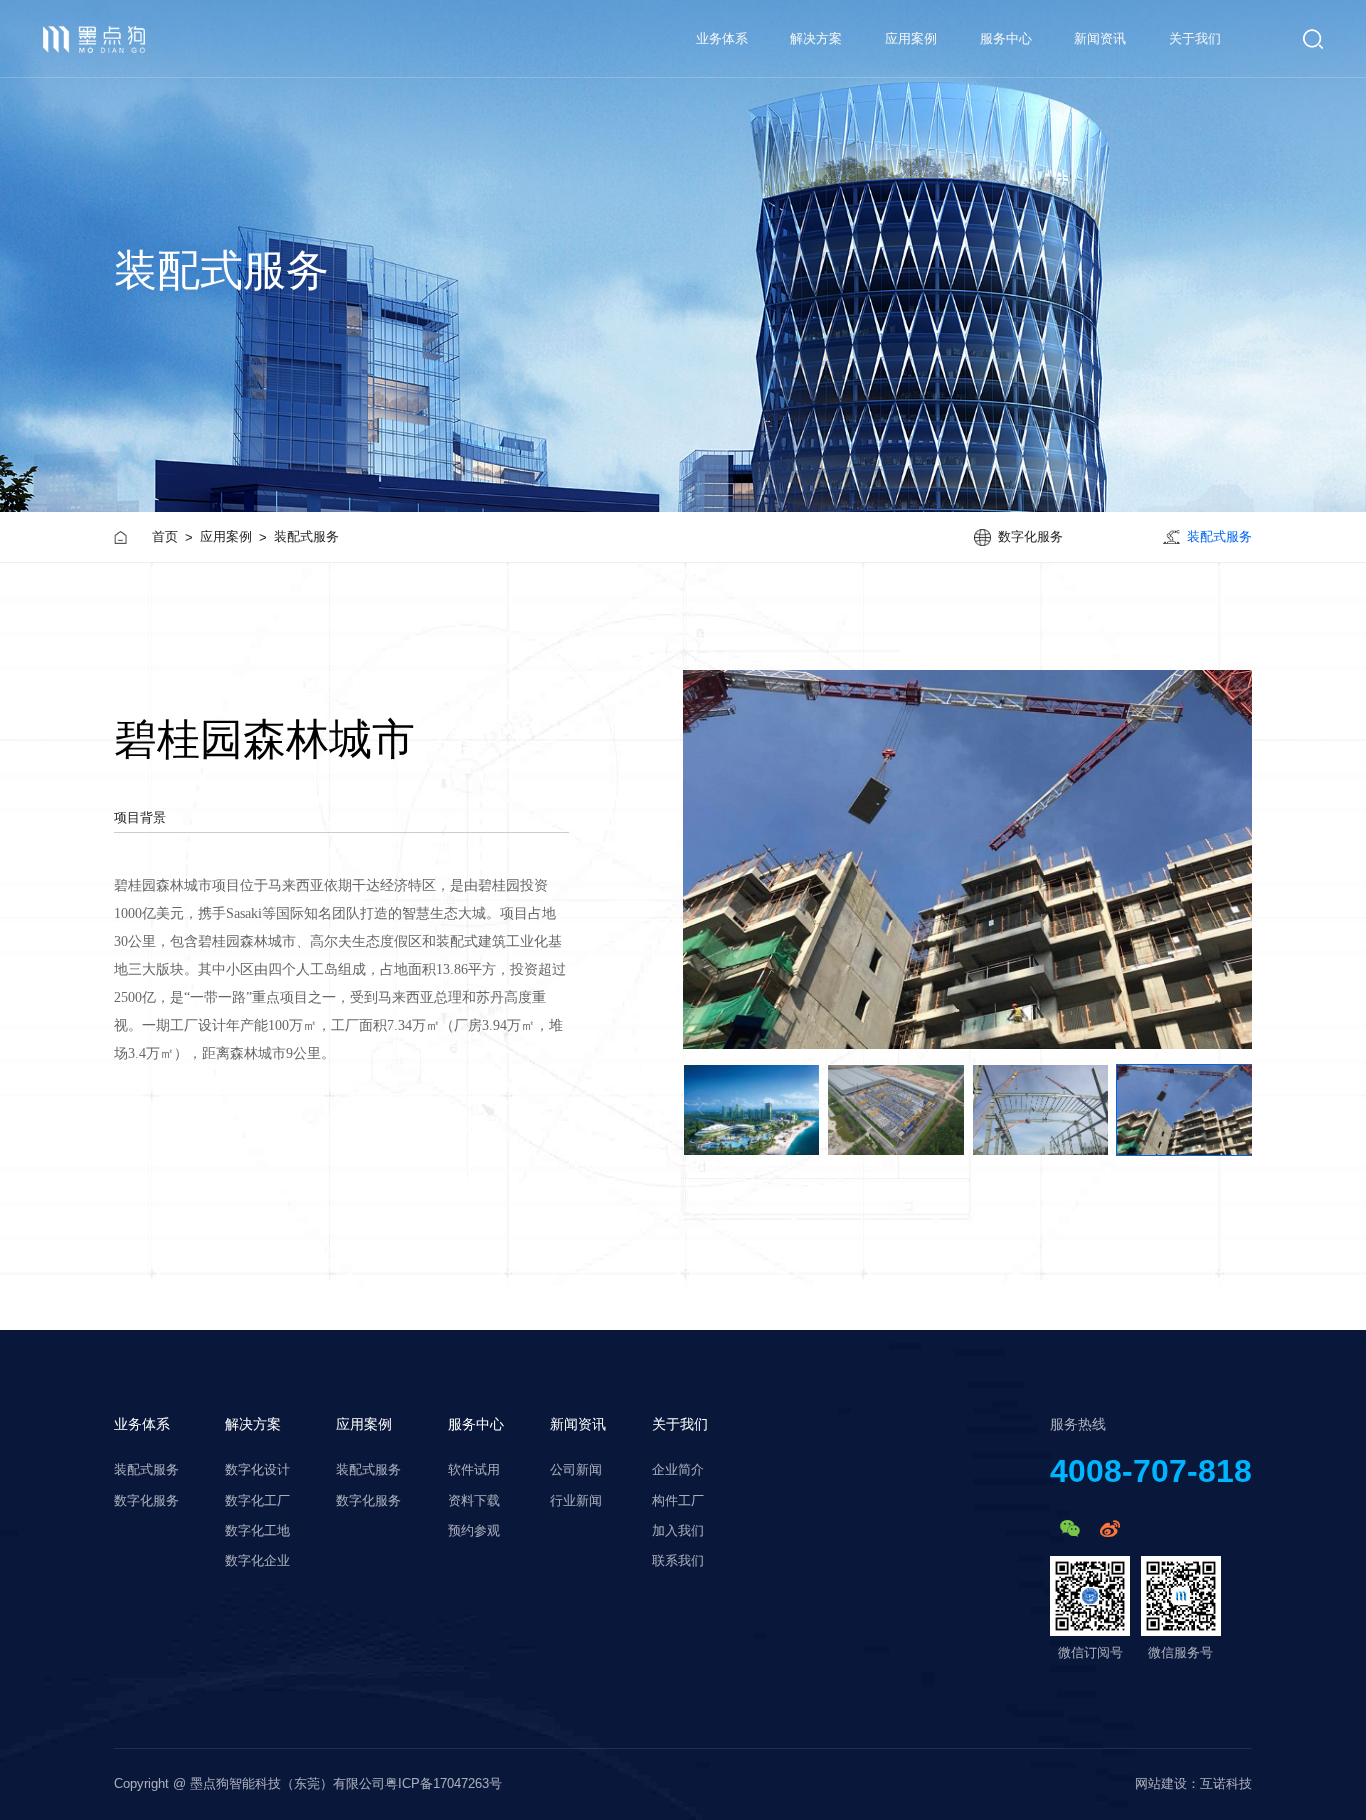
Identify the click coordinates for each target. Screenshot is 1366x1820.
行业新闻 (576, 1501)
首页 (165, 536)
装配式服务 (306, 536)
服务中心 (1006, 38)
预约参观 (474, 1531)
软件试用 (474, 1470)
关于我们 (1195, 38)
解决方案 (816, 38)
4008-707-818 (1151, 1471)
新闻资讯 (1100, 38)
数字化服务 (146, 1501)
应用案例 (911, 38)
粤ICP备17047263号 (443, 1784)
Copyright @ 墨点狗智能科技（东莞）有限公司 (249, 1784)
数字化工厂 (257, 1501)
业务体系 (142, 1424)
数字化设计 (257, 1470)
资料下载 (474, 1501)
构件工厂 (678, 1501)
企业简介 (678, 1470)
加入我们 (678, 1531)
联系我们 (678, 1561)
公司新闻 (576, 1470)
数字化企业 (257, 1561)
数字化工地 (257, 1531)
